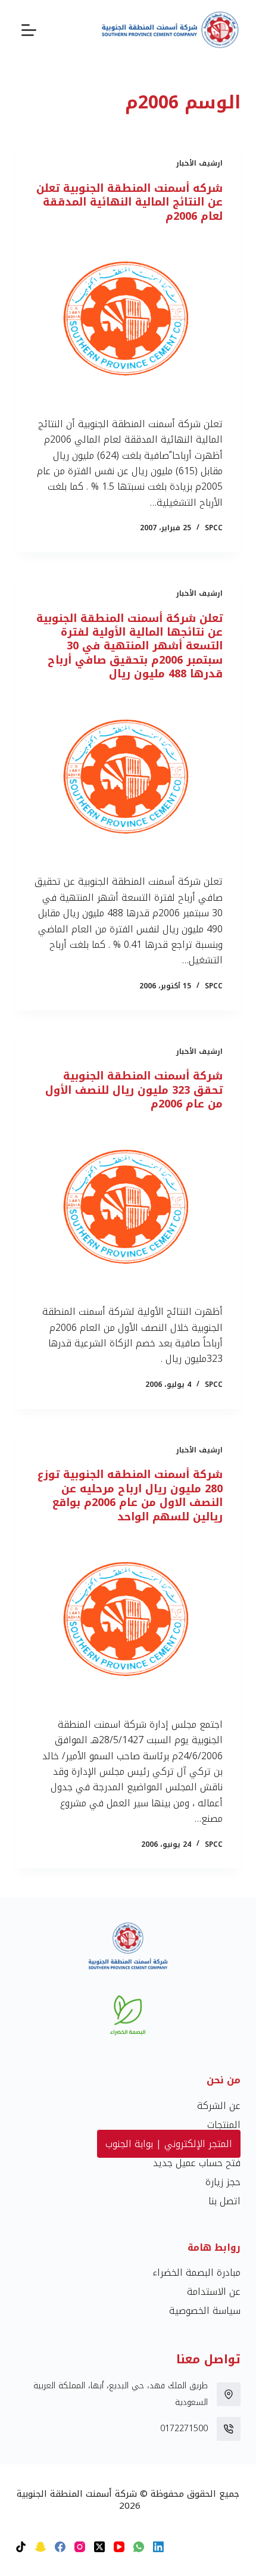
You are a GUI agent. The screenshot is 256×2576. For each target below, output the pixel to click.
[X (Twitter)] (99, 2547)
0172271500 (184, 2429)
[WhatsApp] (139, 2547)
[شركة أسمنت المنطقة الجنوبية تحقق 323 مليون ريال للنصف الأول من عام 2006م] (128, 1208)
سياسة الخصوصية (205, 2311)
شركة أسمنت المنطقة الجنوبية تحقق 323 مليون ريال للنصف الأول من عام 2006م (134, 1090)
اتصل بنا (224, 2201)
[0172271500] (229, 2429)
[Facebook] (60, 2547)
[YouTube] (119, 2547)
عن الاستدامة (214, 2292)
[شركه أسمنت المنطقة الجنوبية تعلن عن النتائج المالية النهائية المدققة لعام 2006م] (128, 320)
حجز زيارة (223, 2182)
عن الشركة (219, 2106)
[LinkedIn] (158, 2547)
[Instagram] (80, 2547)
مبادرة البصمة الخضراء (196, 2272)
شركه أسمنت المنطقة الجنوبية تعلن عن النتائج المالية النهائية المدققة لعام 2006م (129, 202)
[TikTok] (21, 2547)
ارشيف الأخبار (199, 163)
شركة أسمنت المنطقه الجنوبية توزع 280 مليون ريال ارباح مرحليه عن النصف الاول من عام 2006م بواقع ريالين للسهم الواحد (130, 1495)
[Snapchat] (40, 2547)
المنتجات (224, 2125)
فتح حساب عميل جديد (197, 2163)
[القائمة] (29, 30)
